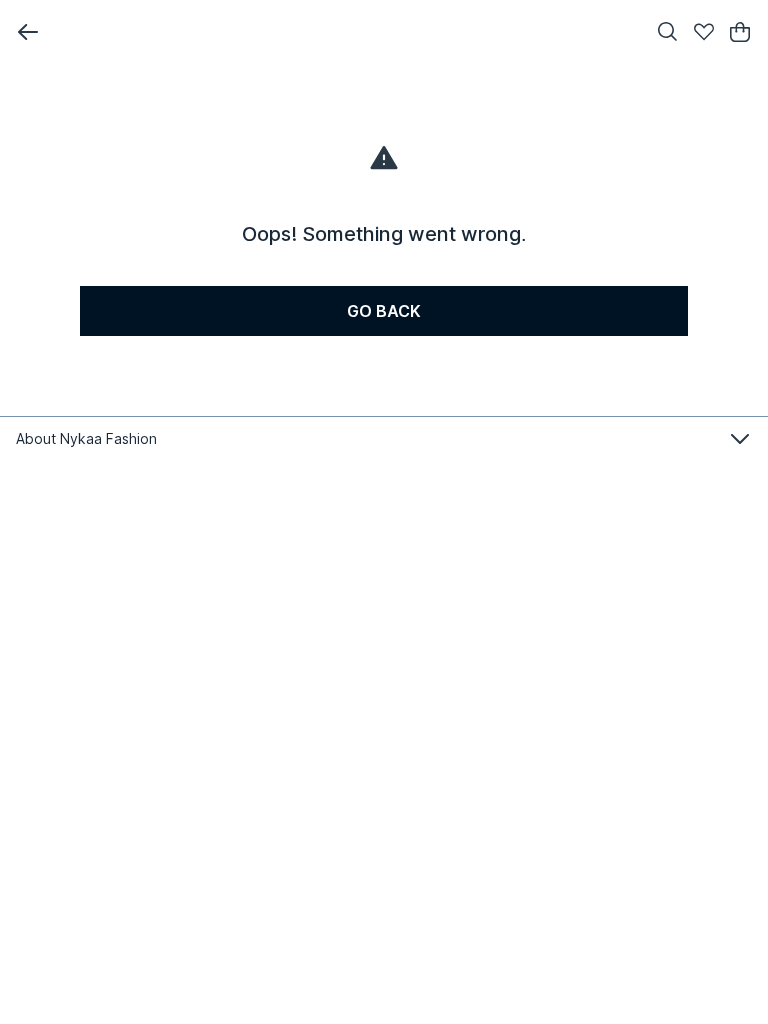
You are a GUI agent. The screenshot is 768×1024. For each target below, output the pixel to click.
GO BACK (384, 311)
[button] (28, 32)
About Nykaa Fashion (86, 438)
